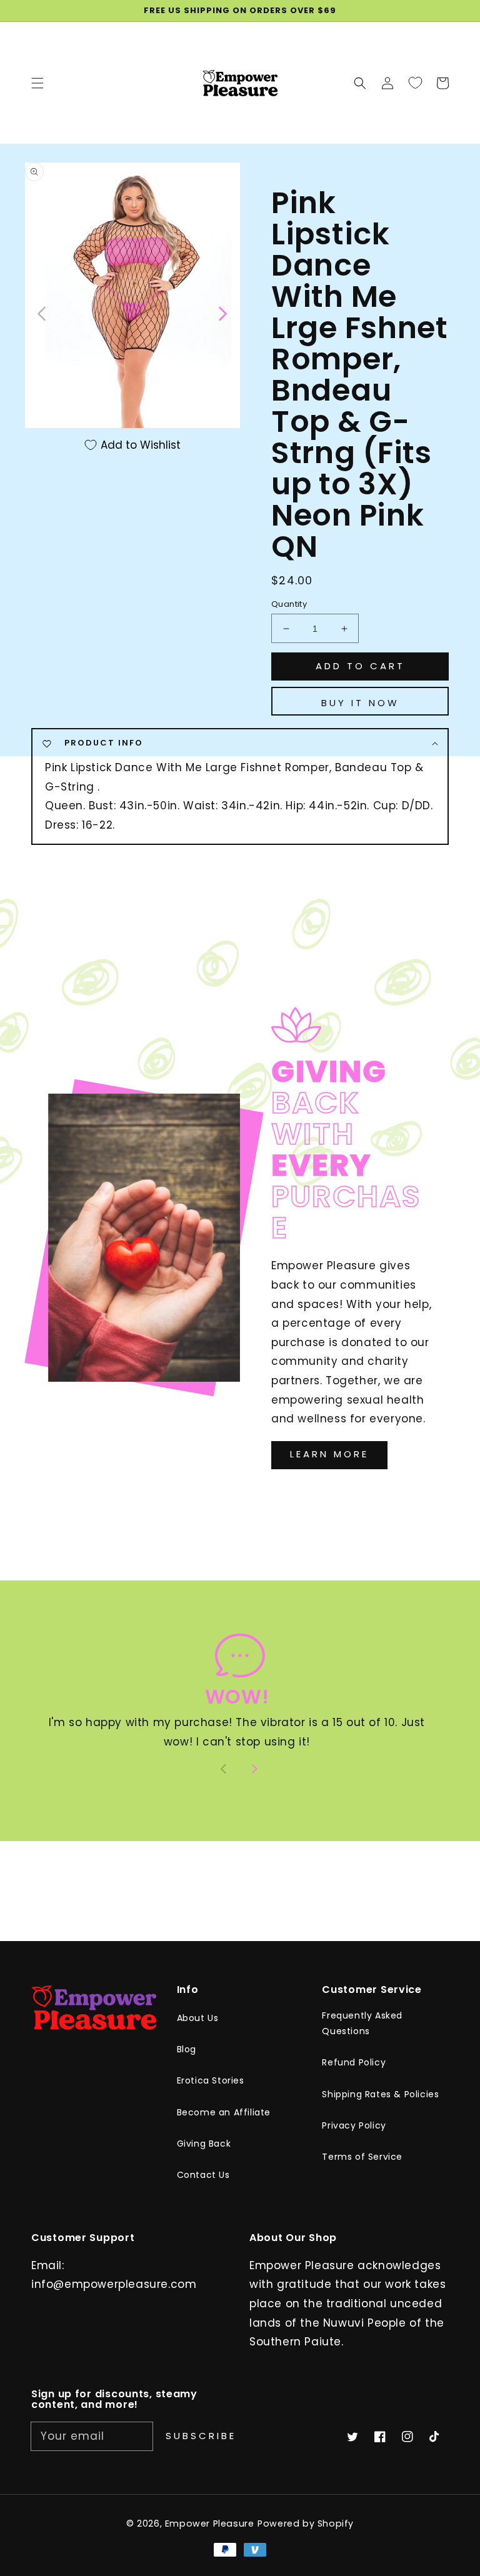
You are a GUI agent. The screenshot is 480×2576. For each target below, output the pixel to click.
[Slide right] (222, 312)
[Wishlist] (415, 82)
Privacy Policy (354, 2125)
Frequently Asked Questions (362, 2023)
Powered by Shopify (306, 2524)
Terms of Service (362, 2157)
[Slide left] (42, 312)
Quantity (289, 604)
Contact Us (203, 2175)
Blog (187, 2049)
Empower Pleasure (210, 2524)
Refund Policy (354, 2062)
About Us (198, 2018)
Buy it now (360, 703)
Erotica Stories (211, 2080)
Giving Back (204, 2144)
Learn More (329, 1454)
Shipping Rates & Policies (380, 2094)
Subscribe (201, 2436)
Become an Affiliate (224, 2112)
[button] (360, 82)
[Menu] (37, 82)
